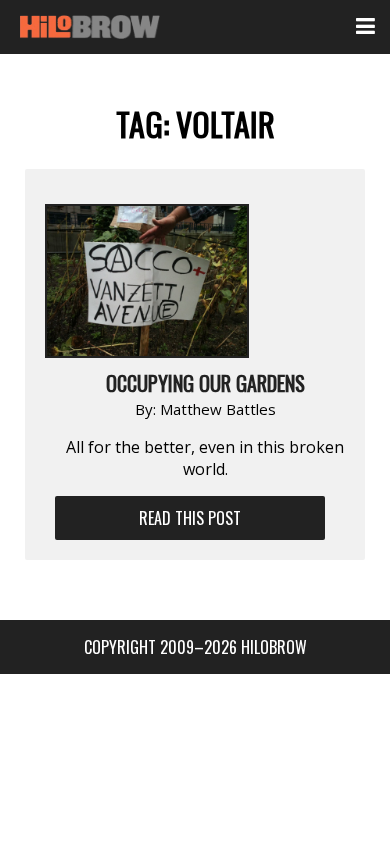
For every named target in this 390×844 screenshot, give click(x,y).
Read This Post (190, 518)
